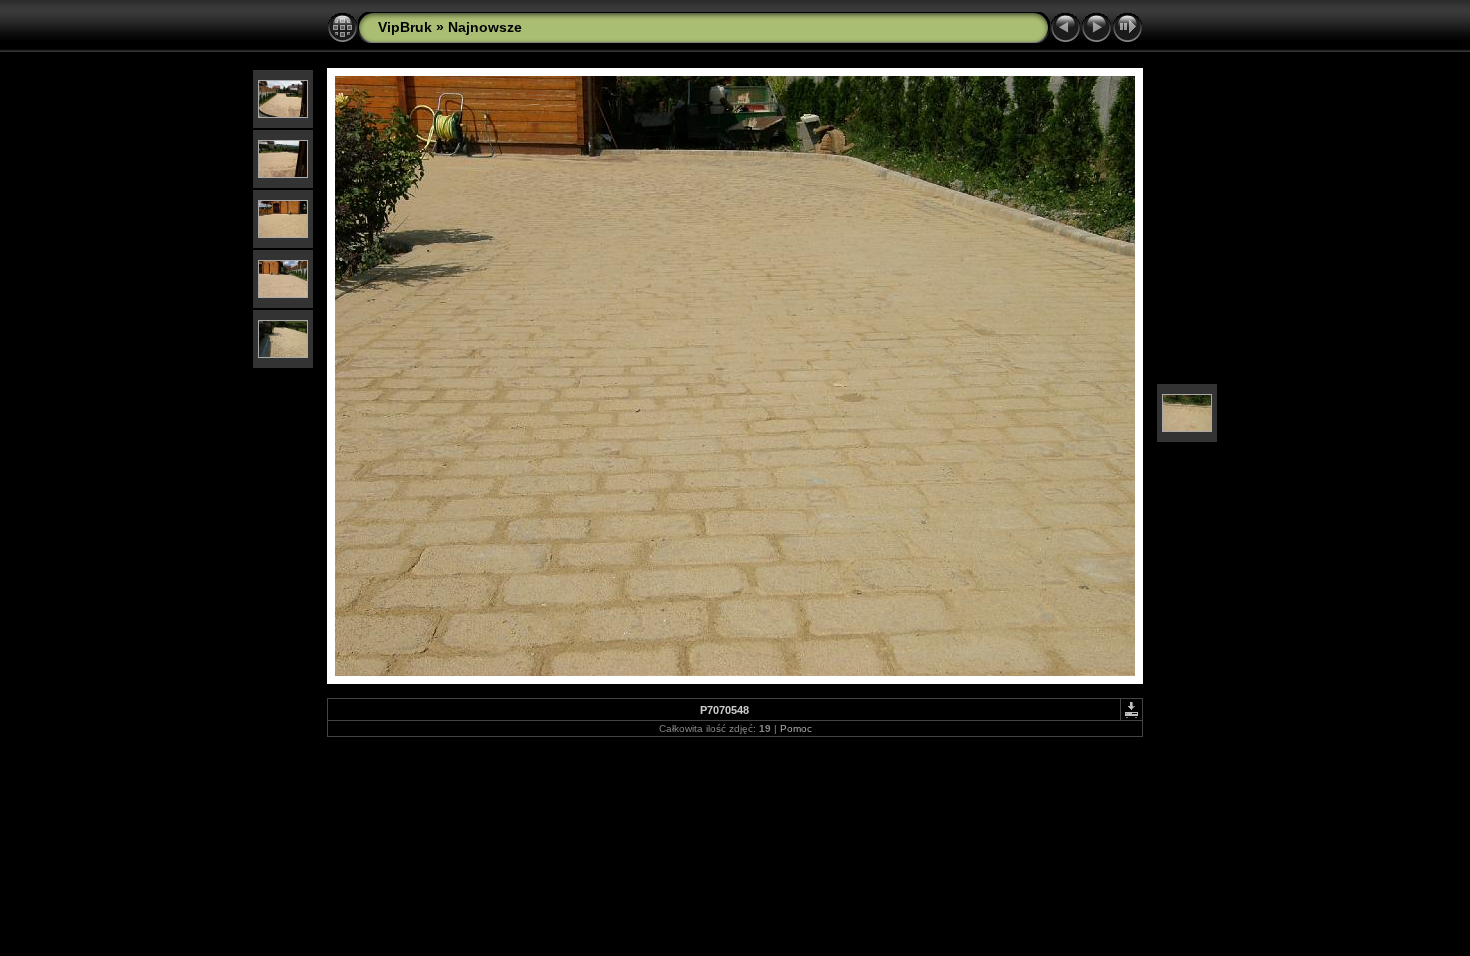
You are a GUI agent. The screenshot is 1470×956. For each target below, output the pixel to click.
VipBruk (405, 27)
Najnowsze (485, 27)
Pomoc (796, 728)
